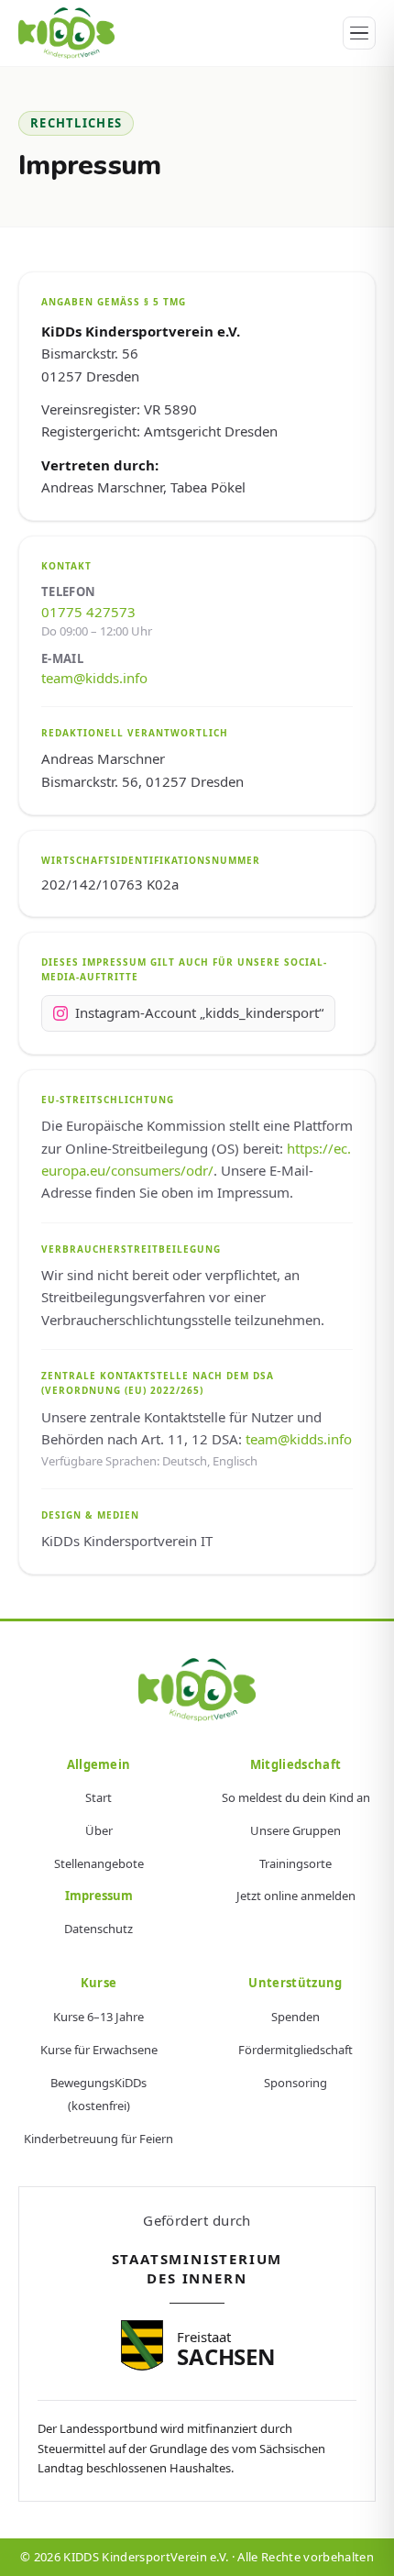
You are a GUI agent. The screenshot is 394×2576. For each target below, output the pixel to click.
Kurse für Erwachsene (99, 2050)
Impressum (99, 1896)
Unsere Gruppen (295, 1830)
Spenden (295, 2017)
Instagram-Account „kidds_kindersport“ (199, 1012)
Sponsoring (295, 2083)
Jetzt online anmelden (296, 1896)
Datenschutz (98, 1929)
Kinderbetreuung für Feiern (98, 2139)
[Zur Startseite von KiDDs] (197, 1689)
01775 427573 (88, 612)
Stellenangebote (99, 1863)
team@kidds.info (94, 678)
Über (99, 1830)
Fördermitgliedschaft (295, 2050)
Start (98, 1797)
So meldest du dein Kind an (296, 1797)
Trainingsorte (295, 1863)
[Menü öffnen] (359, 33)
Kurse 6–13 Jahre (98, 2017)
